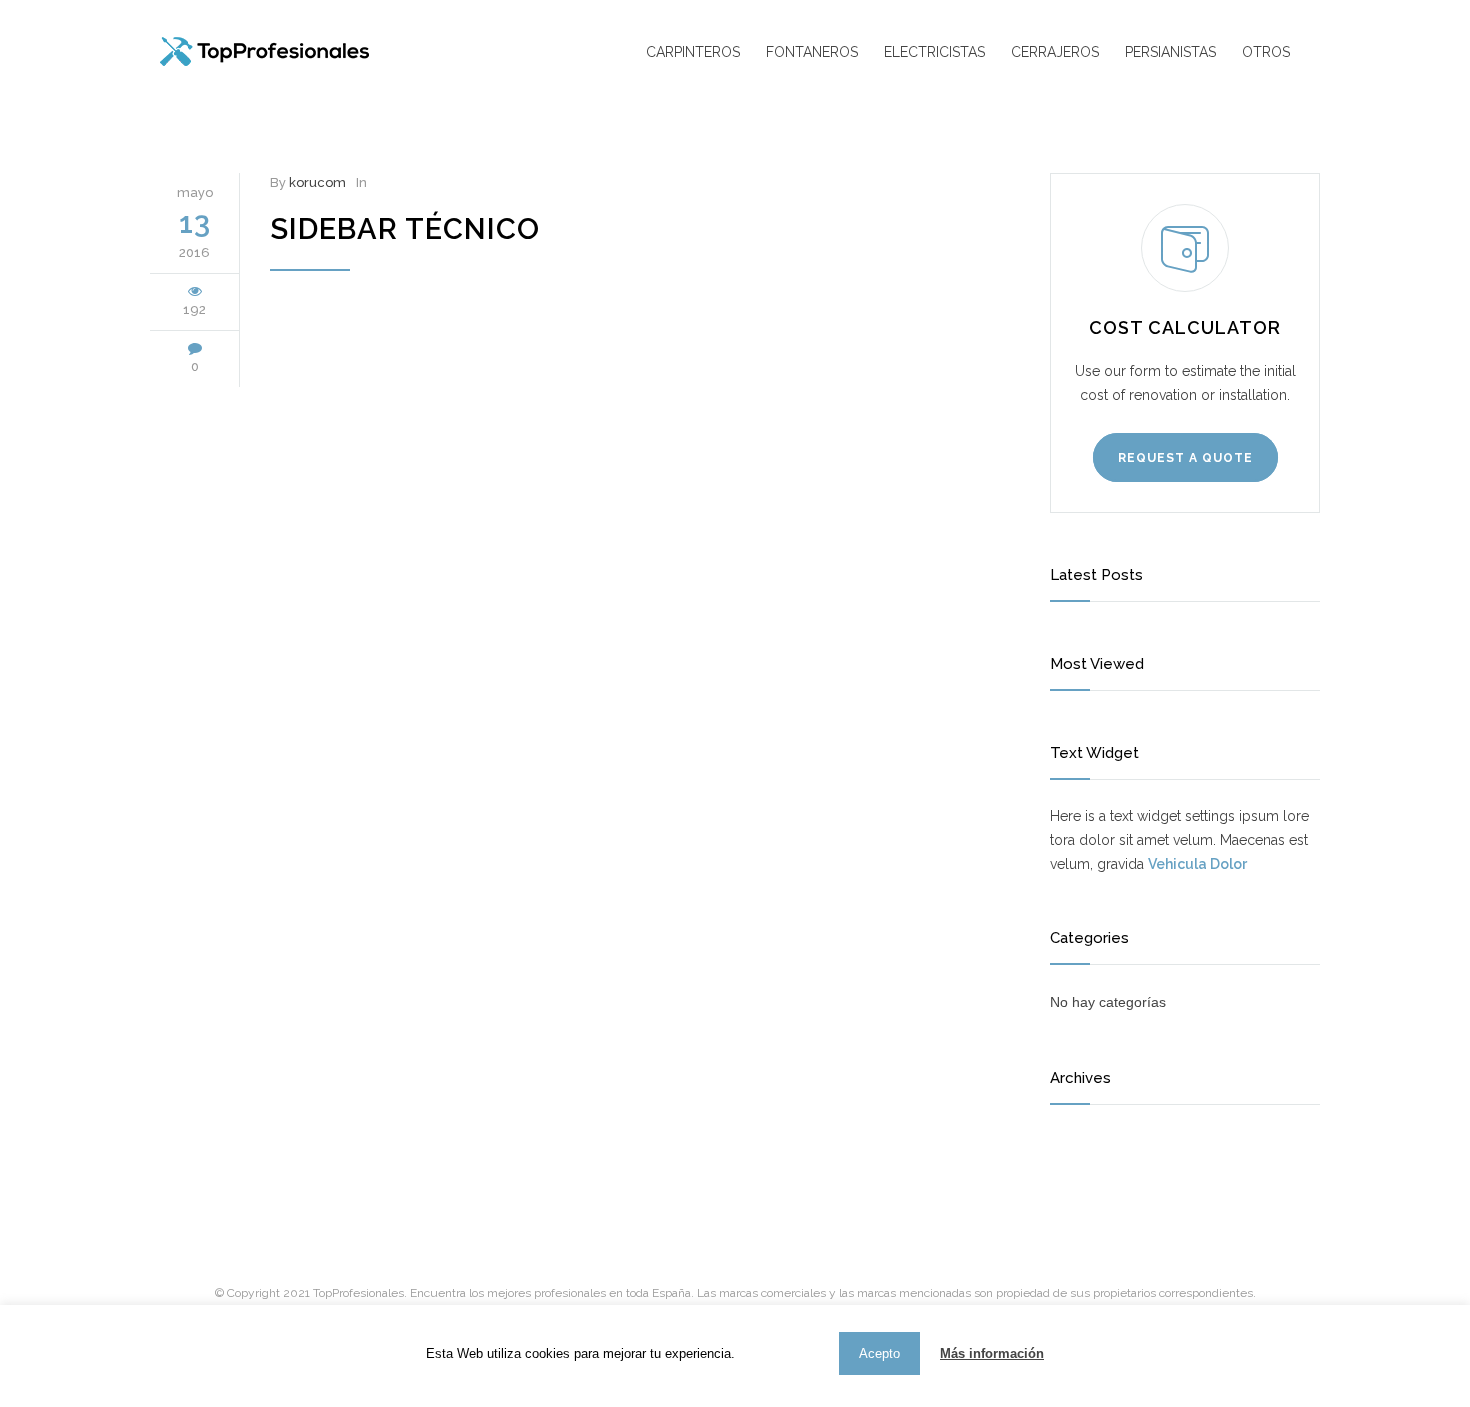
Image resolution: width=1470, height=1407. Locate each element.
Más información (992, 1353)
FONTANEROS (812, 52)
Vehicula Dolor (1197, 864)
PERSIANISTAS (1170, 52)
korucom (317, 182)
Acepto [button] (879, 1353)
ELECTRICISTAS (934, 52)
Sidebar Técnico (405, 229)
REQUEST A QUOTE (1185, 458)
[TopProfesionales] (310, 51)
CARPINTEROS (693, 52)
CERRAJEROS (1055, 52)
